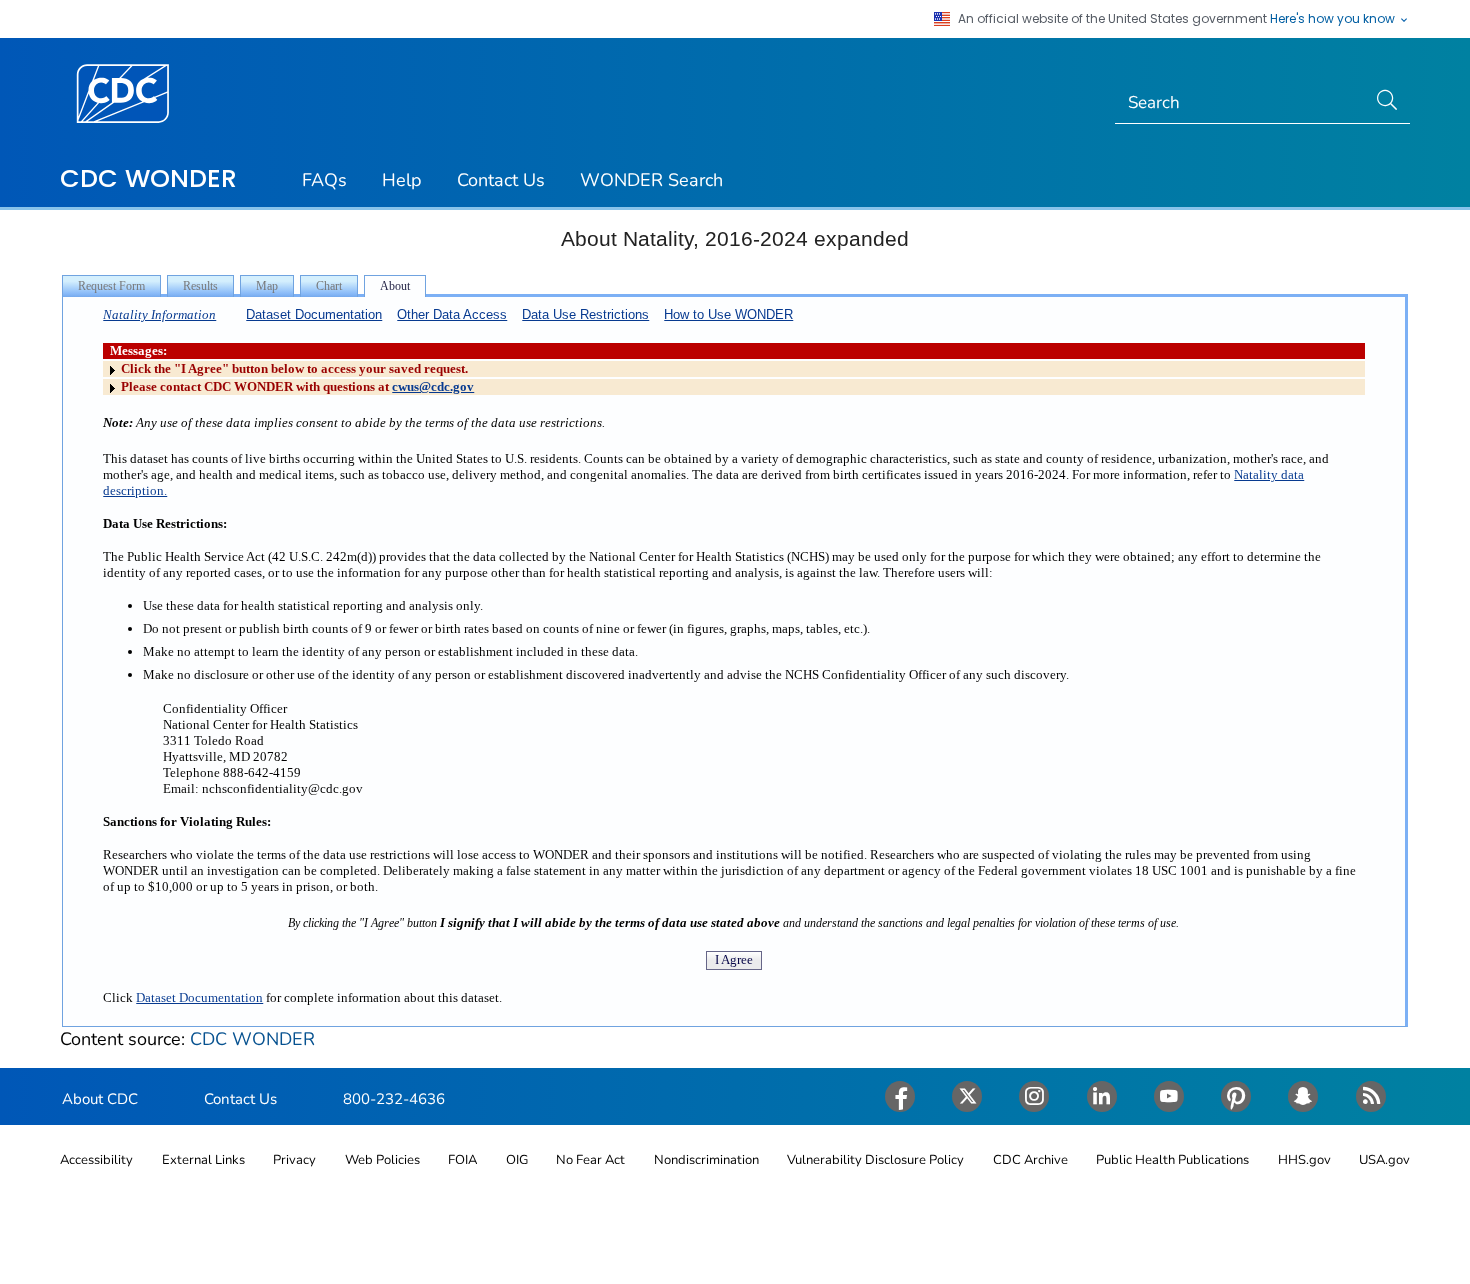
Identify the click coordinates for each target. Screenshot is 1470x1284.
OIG (517, 1160)
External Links (203, 1160)
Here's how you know (1334, 19)
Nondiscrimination (706, 1160)
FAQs (324, 180)
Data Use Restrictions (585, 314)
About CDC (100, 1099)
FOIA (462, 1160)
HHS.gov (1304, 1160)
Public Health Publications (1172, 1160)
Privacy (294, 1160)
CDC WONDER (148, 178)
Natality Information (159, 314)
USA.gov (1384, 1160)
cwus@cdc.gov (433, 386)
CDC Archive (1030, 1160)
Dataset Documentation (314, 314)
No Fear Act (590, 1160)
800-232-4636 (394, 1099)
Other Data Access (452, 314)
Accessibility (96, 1160)
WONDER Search (651, 180)
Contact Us (501, 180)
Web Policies (382, 1160)
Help (402, 180)
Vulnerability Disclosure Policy (875, 1160)
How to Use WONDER (728, 314)
